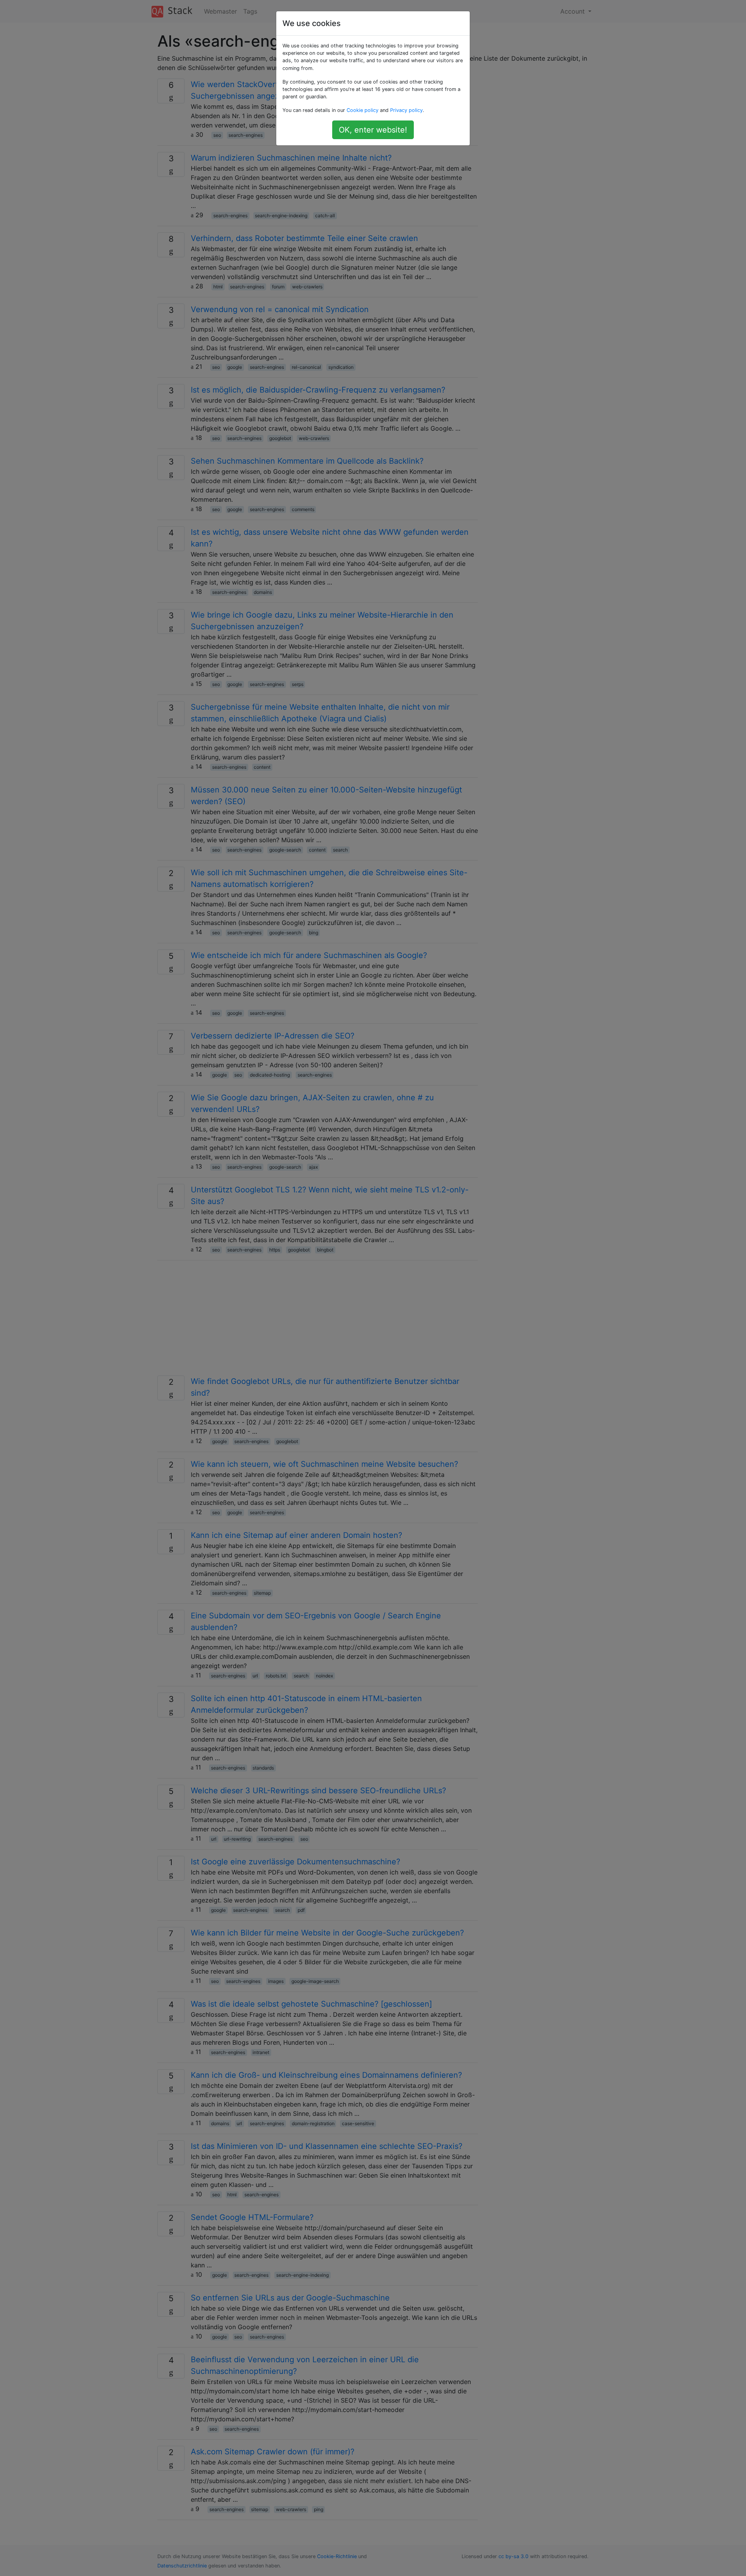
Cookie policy (363, 110)
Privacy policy (406, 110)
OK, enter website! (373, 130)
